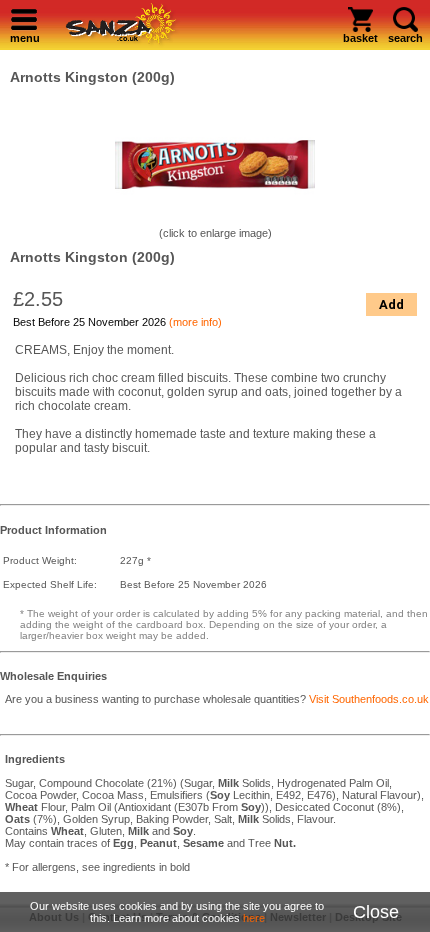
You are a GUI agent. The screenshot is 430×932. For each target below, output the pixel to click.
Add (391, 304)
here (254, 918)
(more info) (195, 322)
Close (376, 912)
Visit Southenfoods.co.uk (369, 699)
